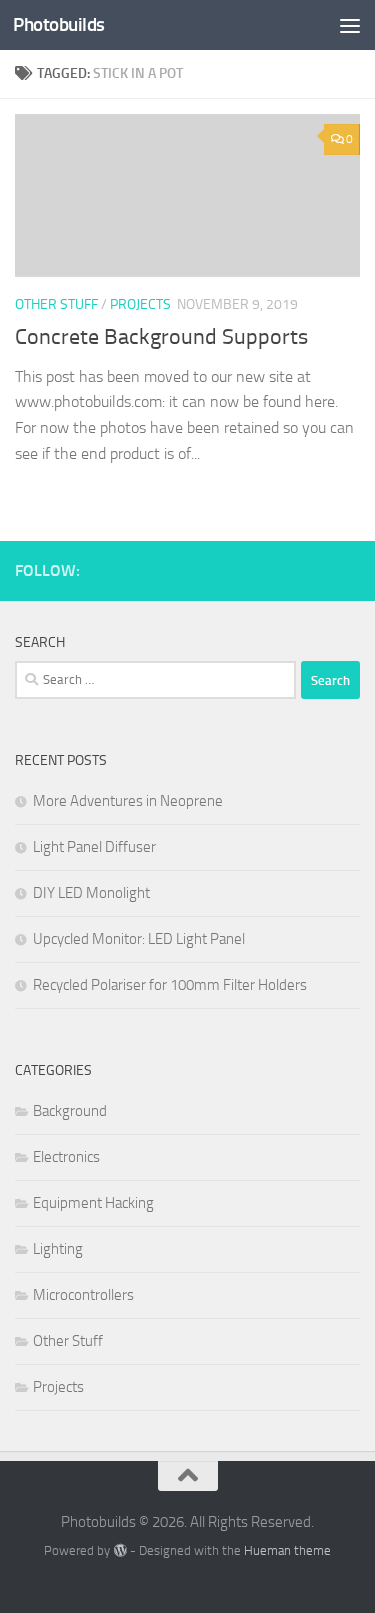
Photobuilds (59, 24)
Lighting (58, 1249)
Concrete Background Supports (161, 337)
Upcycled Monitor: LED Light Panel (139, 939)
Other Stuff (56, 304)
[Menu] (350, 25)
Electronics (66, 1157)
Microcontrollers (83, 1295)
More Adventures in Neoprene (128, 801)
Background (70, 1111)
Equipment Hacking (93, 1203)
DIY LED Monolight (91, 893)
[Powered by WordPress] (119, 1550)
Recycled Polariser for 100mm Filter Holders (170, 985)
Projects (140, 304)
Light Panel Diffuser (94, 847)
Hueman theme (287, 1550)
